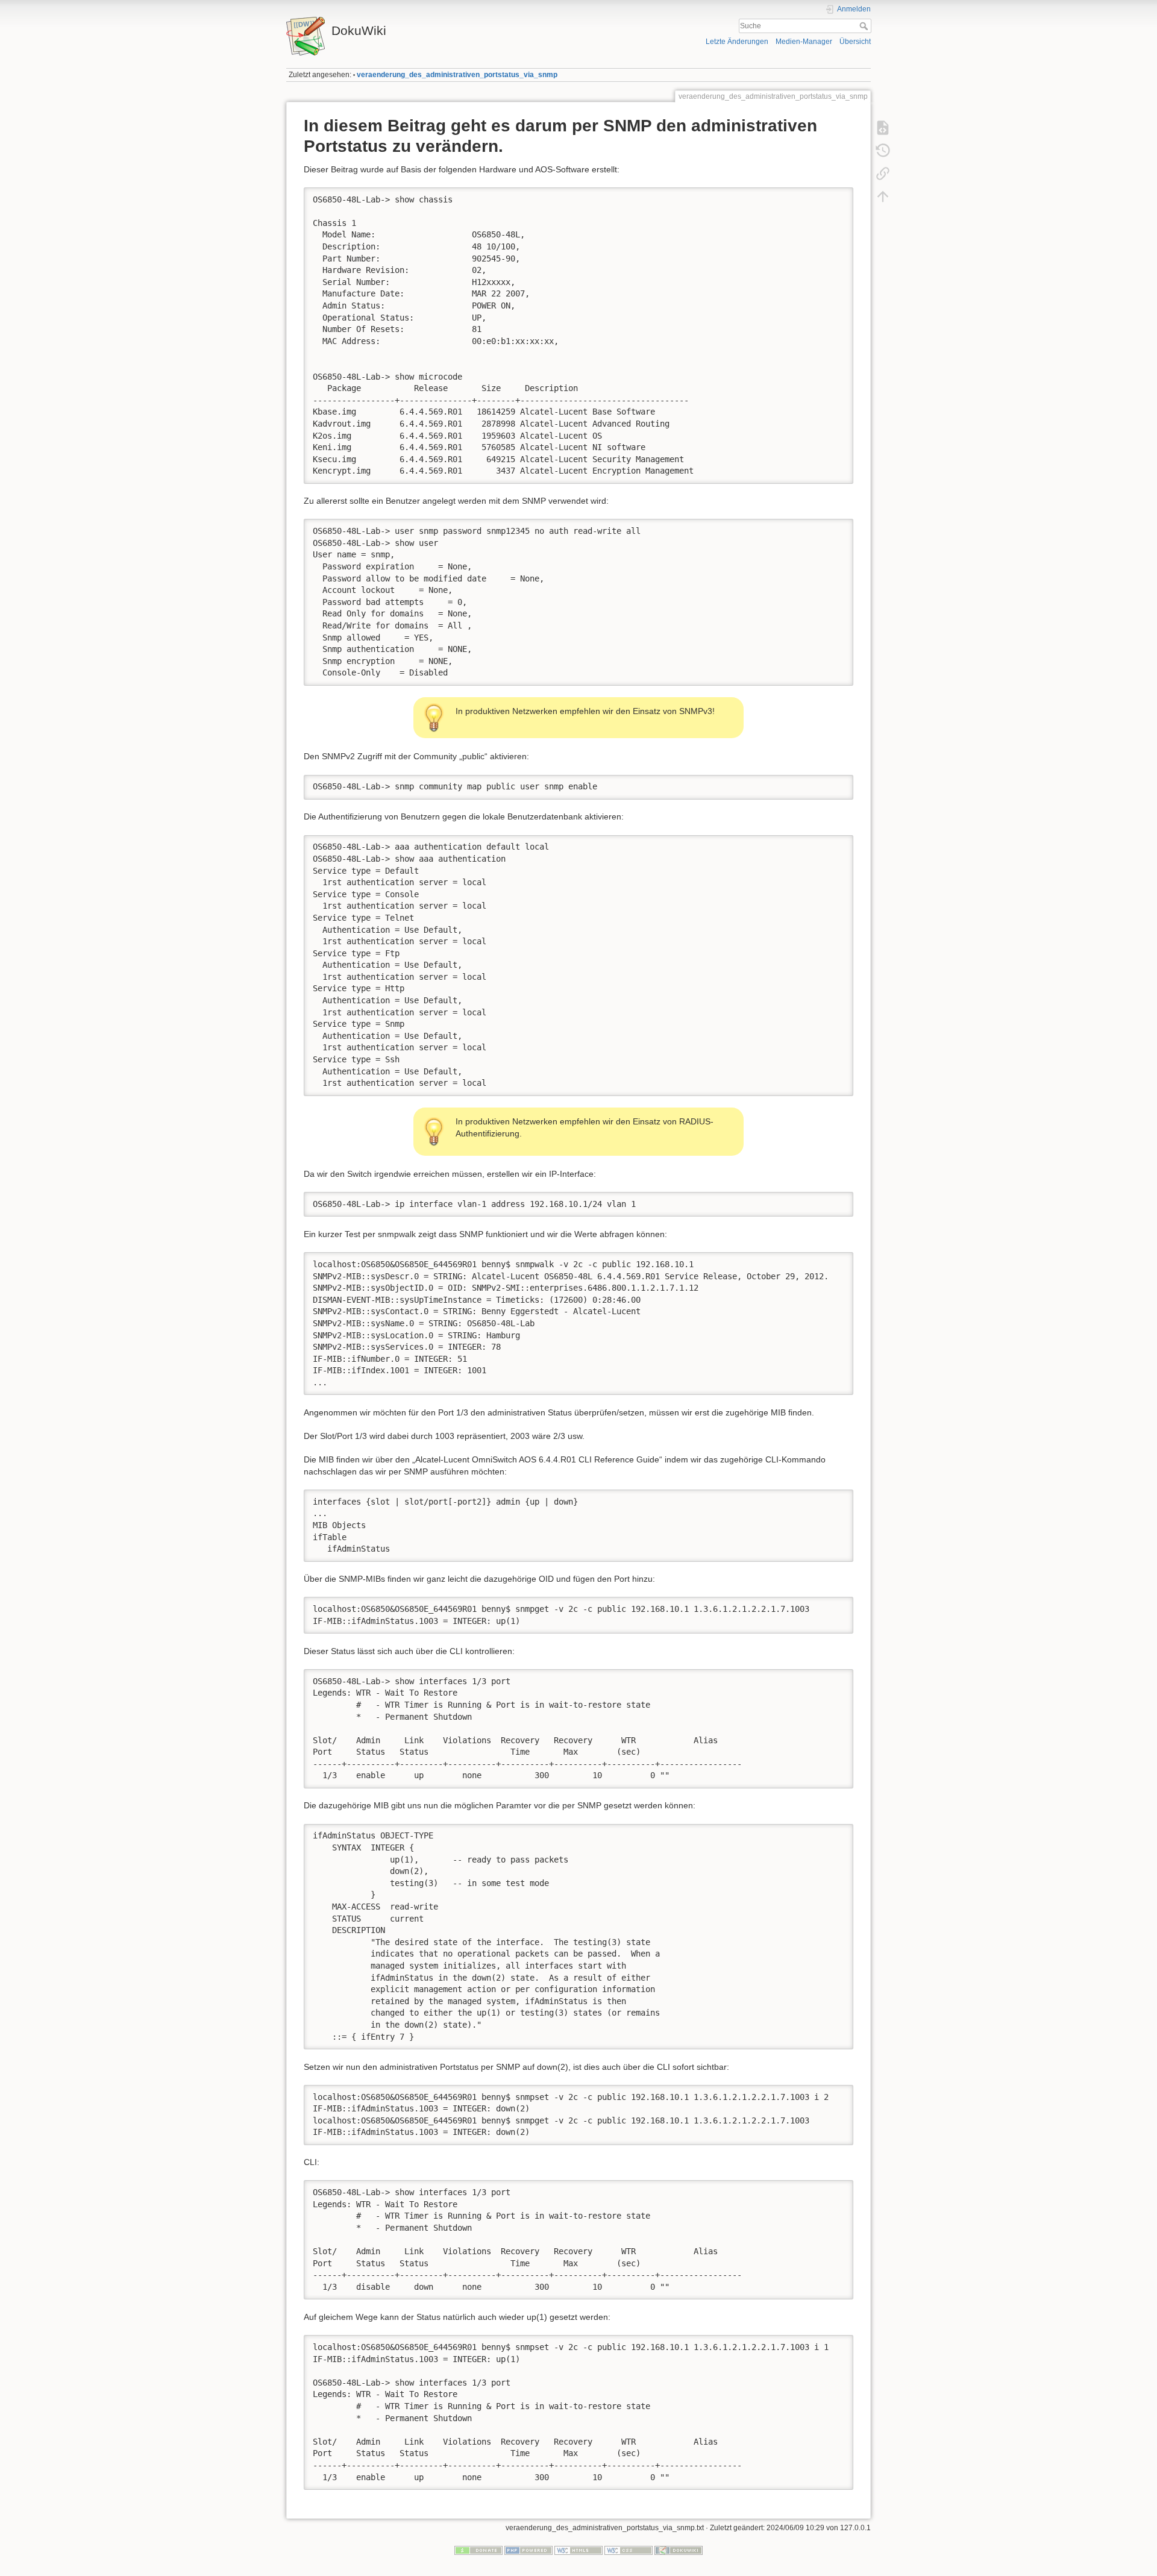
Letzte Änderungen (737, 42)
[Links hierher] (883, 174)
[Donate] (478, 2550)
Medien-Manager (804, 42)
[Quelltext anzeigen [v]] (883, 128)
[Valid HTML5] (578, 2550)
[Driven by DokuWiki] (679, 2550)
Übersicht (855, 42)
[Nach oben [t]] (883, 196)
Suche (865, 26)
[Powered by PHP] (528, 2550)
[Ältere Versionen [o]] (883, 151)
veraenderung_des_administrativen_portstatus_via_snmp (457, 75)
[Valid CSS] (629, 2550)
